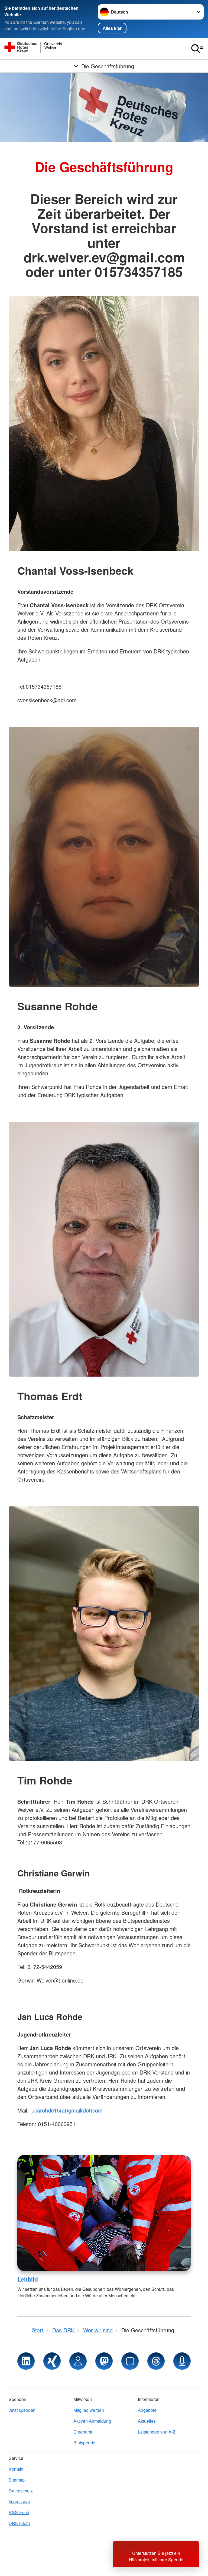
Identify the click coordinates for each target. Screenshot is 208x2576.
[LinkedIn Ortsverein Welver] (26, 2361)
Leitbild (28, 2279)
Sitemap (17, 2480)
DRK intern (19, 2523)
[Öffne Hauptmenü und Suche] (197, 49)
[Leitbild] (104, 2213)
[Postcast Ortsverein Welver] (182, 2361)
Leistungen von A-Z (157, 2432)
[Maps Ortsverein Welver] (78, 2361)
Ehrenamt (83, 2432)
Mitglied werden (89, 2410)
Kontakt (16, 2469)
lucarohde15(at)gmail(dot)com (66, 2110)
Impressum (19, 2502)
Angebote (147, 2410)
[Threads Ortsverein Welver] (156, 2361)
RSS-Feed (19, 2512)
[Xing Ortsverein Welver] (52, 2361)
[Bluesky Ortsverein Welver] (130, 2361)
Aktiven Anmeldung (92, 2421)
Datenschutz (21, 2491)
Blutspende (84, 2443)
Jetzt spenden (22, 2410)
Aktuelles (147, 2421)
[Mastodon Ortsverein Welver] (104, 2361)
